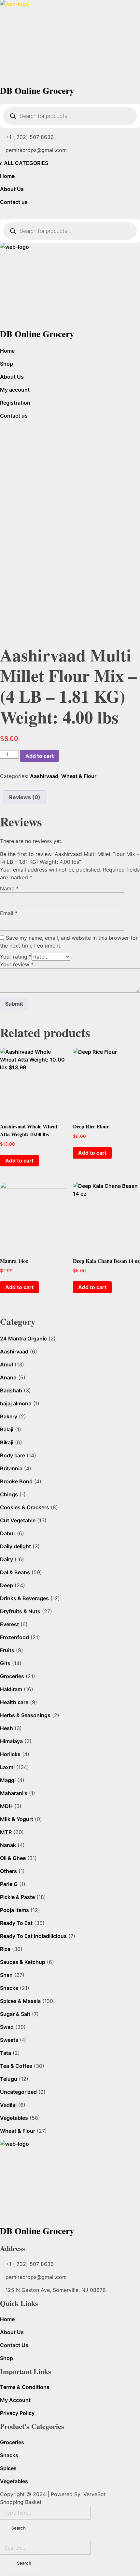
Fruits (7, 1650)
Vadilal (8, 2105)
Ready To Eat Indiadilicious (33, 1936)
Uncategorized (18, 2092)
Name (9, 888)
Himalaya (11, 1741)
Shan (6, 1975)
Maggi (8, 1780)
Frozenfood (14, 1637)
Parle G (9, 1884)
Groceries (12, 1676)
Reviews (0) (25, 797)
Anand (8, 1377)
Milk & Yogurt (17, 1819)
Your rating (16, 957)
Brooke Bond (16, 1481)
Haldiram (11, 1689)
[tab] (25, 797)
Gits (5, 1663)
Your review (17, 964)
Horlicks (10, 1754)
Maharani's (14, 1793)
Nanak (8, 1845)
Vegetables (14, 2118)
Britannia (11, 1468)
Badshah (11, 1390)
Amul (7, 1364)
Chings (9, 1494)
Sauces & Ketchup (23, 1962)
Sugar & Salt (15, 2014)
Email (9, 913)
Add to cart (40, 756)
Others (8, 1871)
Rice (5, 1949)
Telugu (9, 2079)
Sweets (9, 2040)
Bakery (9, 1416)
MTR (6, 1832)
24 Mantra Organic (23, 1338)
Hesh (7, 1728)
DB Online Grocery (37, 90)
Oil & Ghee (13, 1858)
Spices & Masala (20, 2001)
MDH (6, 1806)
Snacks (9, 1988)
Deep (7, 1585)
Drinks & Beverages (24, 1598)
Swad (7, 2027)
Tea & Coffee (16, 2066)
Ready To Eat (16, 1923)
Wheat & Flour (79, 776)
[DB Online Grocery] (70, 41)
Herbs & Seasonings (25, 1715)
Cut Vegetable (18, 1520)
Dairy (7, 1559)
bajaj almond (16, 1403)
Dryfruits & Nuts (20, 1611)
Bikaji (7, 1442)
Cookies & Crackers (25, 1507)
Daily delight (15, 1546)
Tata (6, 2053)
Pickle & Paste (17, 1897)
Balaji (7, 1429)
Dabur (8, 1533)
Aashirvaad (44, 776)
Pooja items (14, 1910)
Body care (13, 1455)
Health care (14, 1702)
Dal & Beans (15, 1572)
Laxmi (7, 1767)
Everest (9, 1624)
